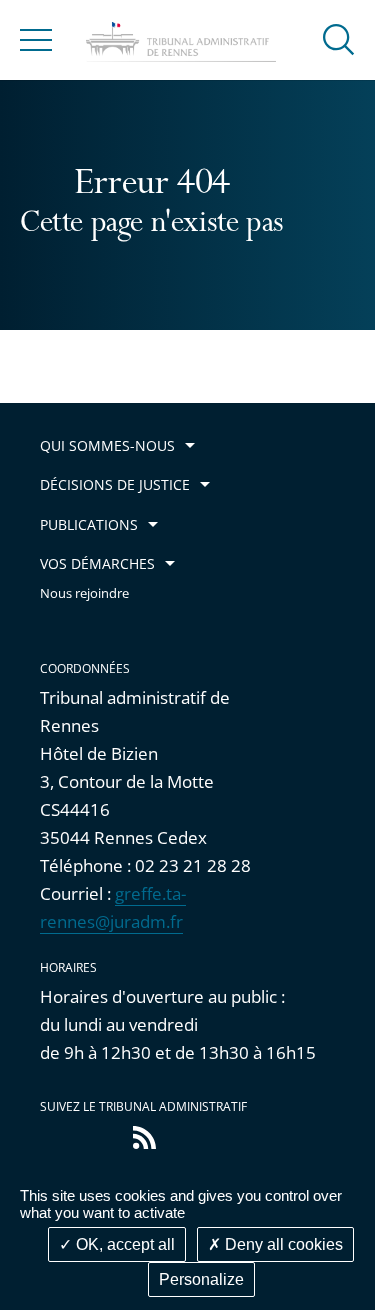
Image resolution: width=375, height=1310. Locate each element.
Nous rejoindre (84, 593)
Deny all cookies (282, 1244)
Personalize (201, 1279)
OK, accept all (123, 1244)
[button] (339, 38)
